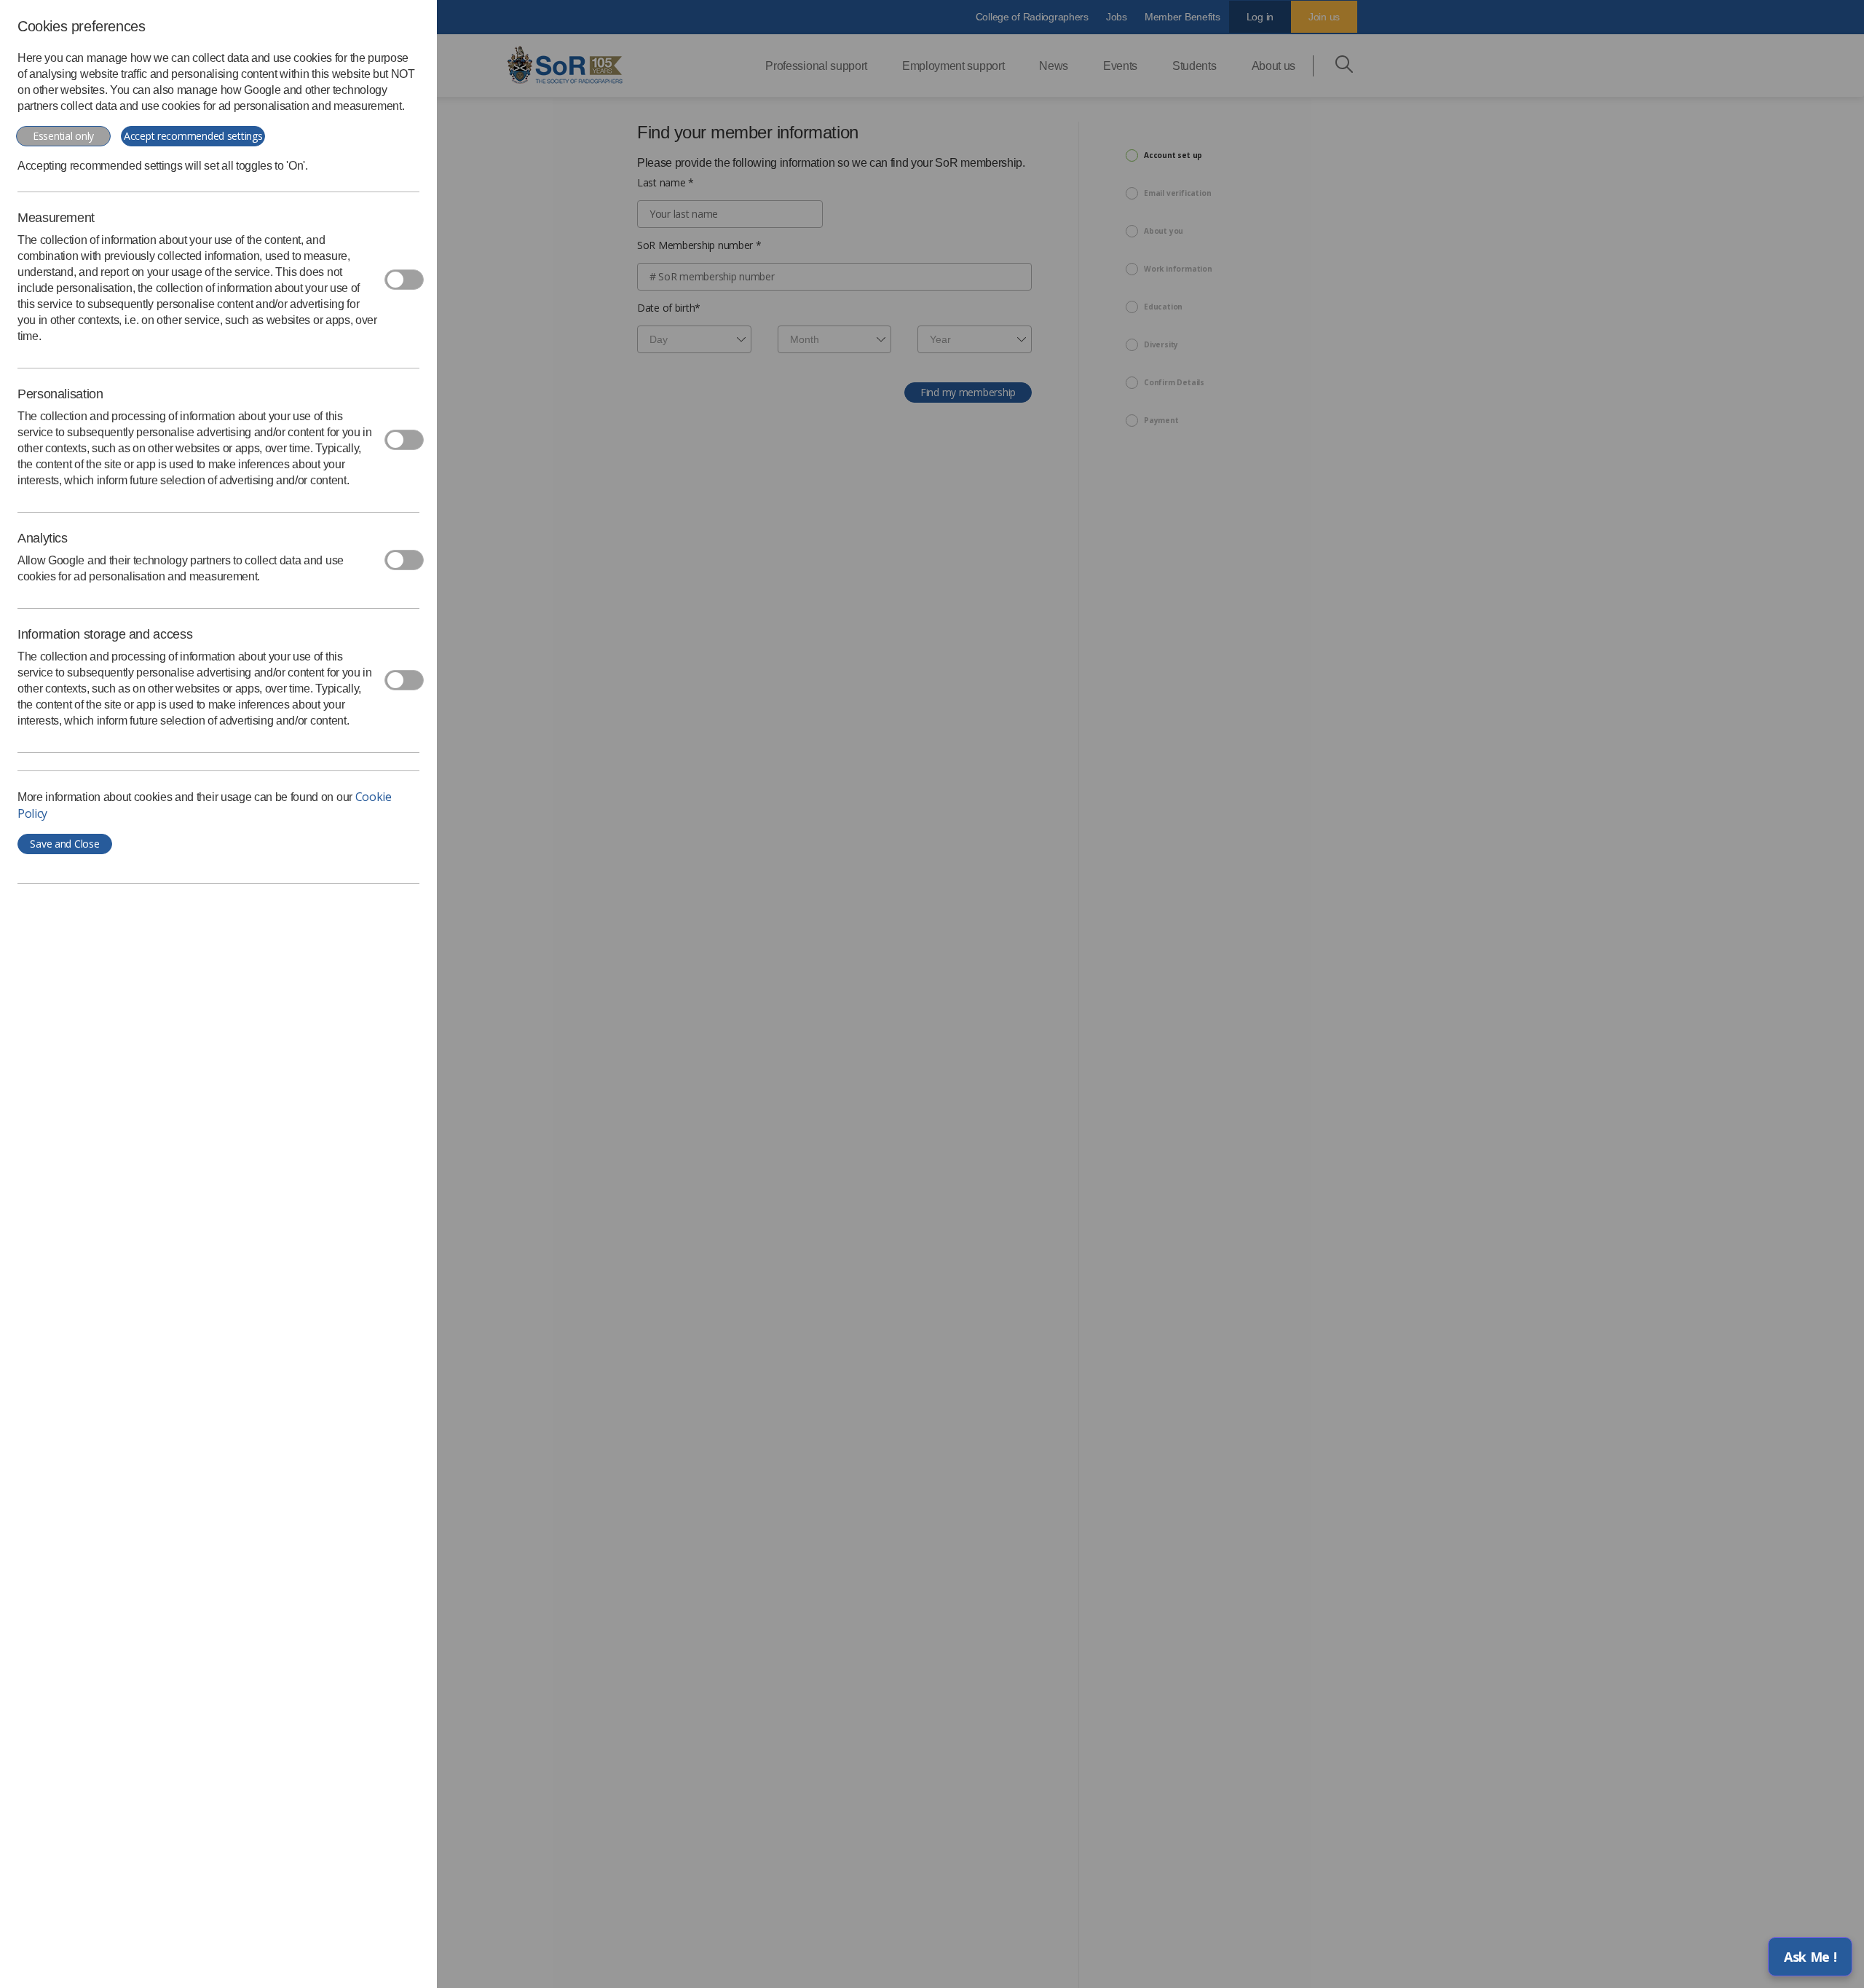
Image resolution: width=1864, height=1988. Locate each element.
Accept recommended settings (193, 136)
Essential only (63, 136)
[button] (1810, 1957)
